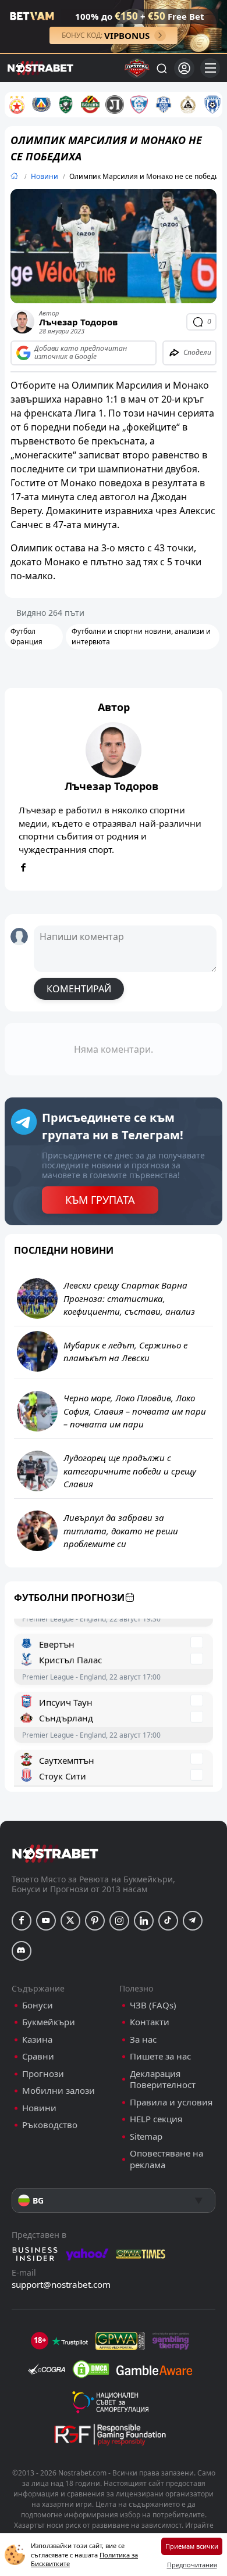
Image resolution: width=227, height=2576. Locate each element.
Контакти (150, 2022)
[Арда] (164, 105)
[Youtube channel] (46, 1921)
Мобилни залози (58, 2091)
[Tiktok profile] (168, 1921)
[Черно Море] (212, 105)
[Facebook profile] (22, 1921)
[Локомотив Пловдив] (115, 105)
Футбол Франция (26, 636)
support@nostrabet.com (61, 2284)
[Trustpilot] (70, 2341)
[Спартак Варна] (139, 105)
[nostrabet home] (55, 1854)
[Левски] (41, 105)
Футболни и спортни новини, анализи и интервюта (141, 636)
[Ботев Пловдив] (90, 105)
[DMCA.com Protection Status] (91, 2369)
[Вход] (184, 68)
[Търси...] (161, 68)
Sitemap (146, 2136)
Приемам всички (192, 2546)
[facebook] (23, 868)
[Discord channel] (22, 1951)
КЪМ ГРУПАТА (100, 1200)
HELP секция (156, 2119)
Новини (45, 176)
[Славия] (188, 105)
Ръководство (50, 2125)
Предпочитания (192, 2565)
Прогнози (43, 2074)
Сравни (38, 2056)
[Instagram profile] (119, 1921)
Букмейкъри (49, 2022)
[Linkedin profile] (144, 1921)
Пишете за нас (160, 2056)
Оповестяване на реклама (166, 2159)
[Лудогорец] (66, 105)
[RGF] (110, 2437)
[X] (70, 1921)
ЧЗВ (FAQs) (153, 2005)
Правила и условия (171, 2102)
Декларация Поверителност (163, 2080)
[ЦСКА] (17, 105)
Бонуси (38, 2005)
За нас (143, 2039)
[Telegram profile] (193, 1921)
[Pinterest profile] (95, 1921)
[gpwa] (120, 2341)
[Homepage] (14, 176)
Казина (37, 2039)
